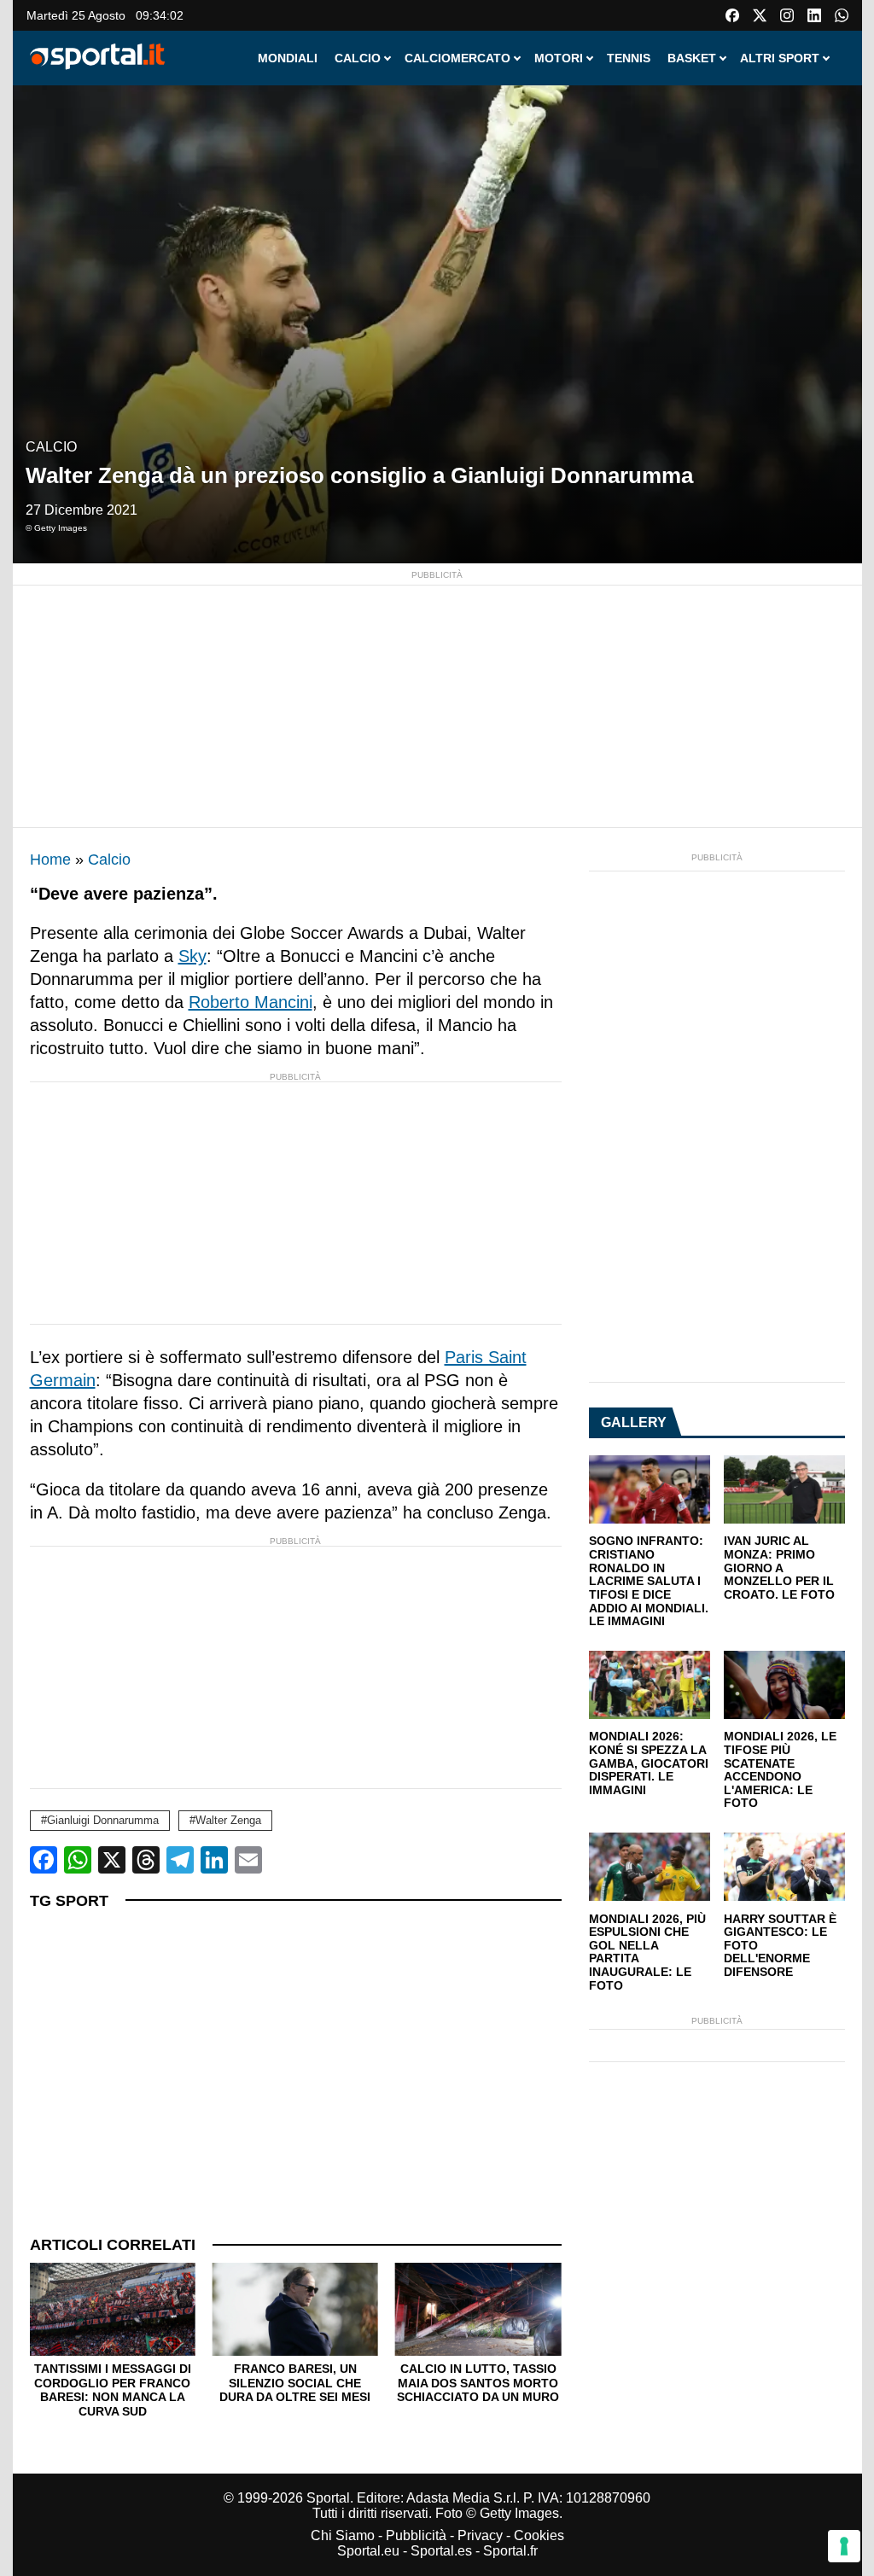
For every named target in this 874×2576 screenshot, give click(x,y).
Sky (192, 956)
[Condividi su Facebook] (44, 1860)
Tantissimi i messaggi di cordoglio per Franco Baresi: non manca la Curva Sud (113, 2390)
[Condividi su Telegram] (180, 1860)
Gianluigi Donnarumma (103, 1820)
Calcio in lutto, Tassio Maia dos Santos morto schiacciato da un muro (478, 2383)
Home (50, 860)
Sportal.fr (510, 2551)
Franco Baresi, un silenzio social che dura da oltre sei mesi (295, 2383)
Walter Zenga (228, 1820)
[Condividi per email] (248, 1860)
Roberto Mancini (251, 1002)
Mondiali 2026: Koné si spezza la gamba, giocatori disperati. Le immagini (649, 1763)
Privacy (480, 2535)
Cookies (539, 2535)
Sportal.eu (368, 2551)
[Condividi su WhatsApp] (78, 1860)
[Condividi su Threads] (146, 1860)
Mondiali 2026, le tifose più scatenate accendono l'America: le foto (780, 1770)
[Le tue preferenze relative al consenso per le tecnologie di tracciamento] (844, 2546)
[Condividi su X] (112, 1860)
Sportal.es (441, 2551)
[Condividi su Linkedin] (214, 1860)
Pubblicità (416, 2535)
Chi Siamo (343, 2535)
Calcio (51, 447)
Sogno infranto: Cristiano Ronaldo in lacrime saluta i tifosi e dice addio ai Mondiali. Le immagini (649, 1581)
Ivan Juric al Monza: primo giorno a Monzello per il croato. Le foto (779, 1568)
